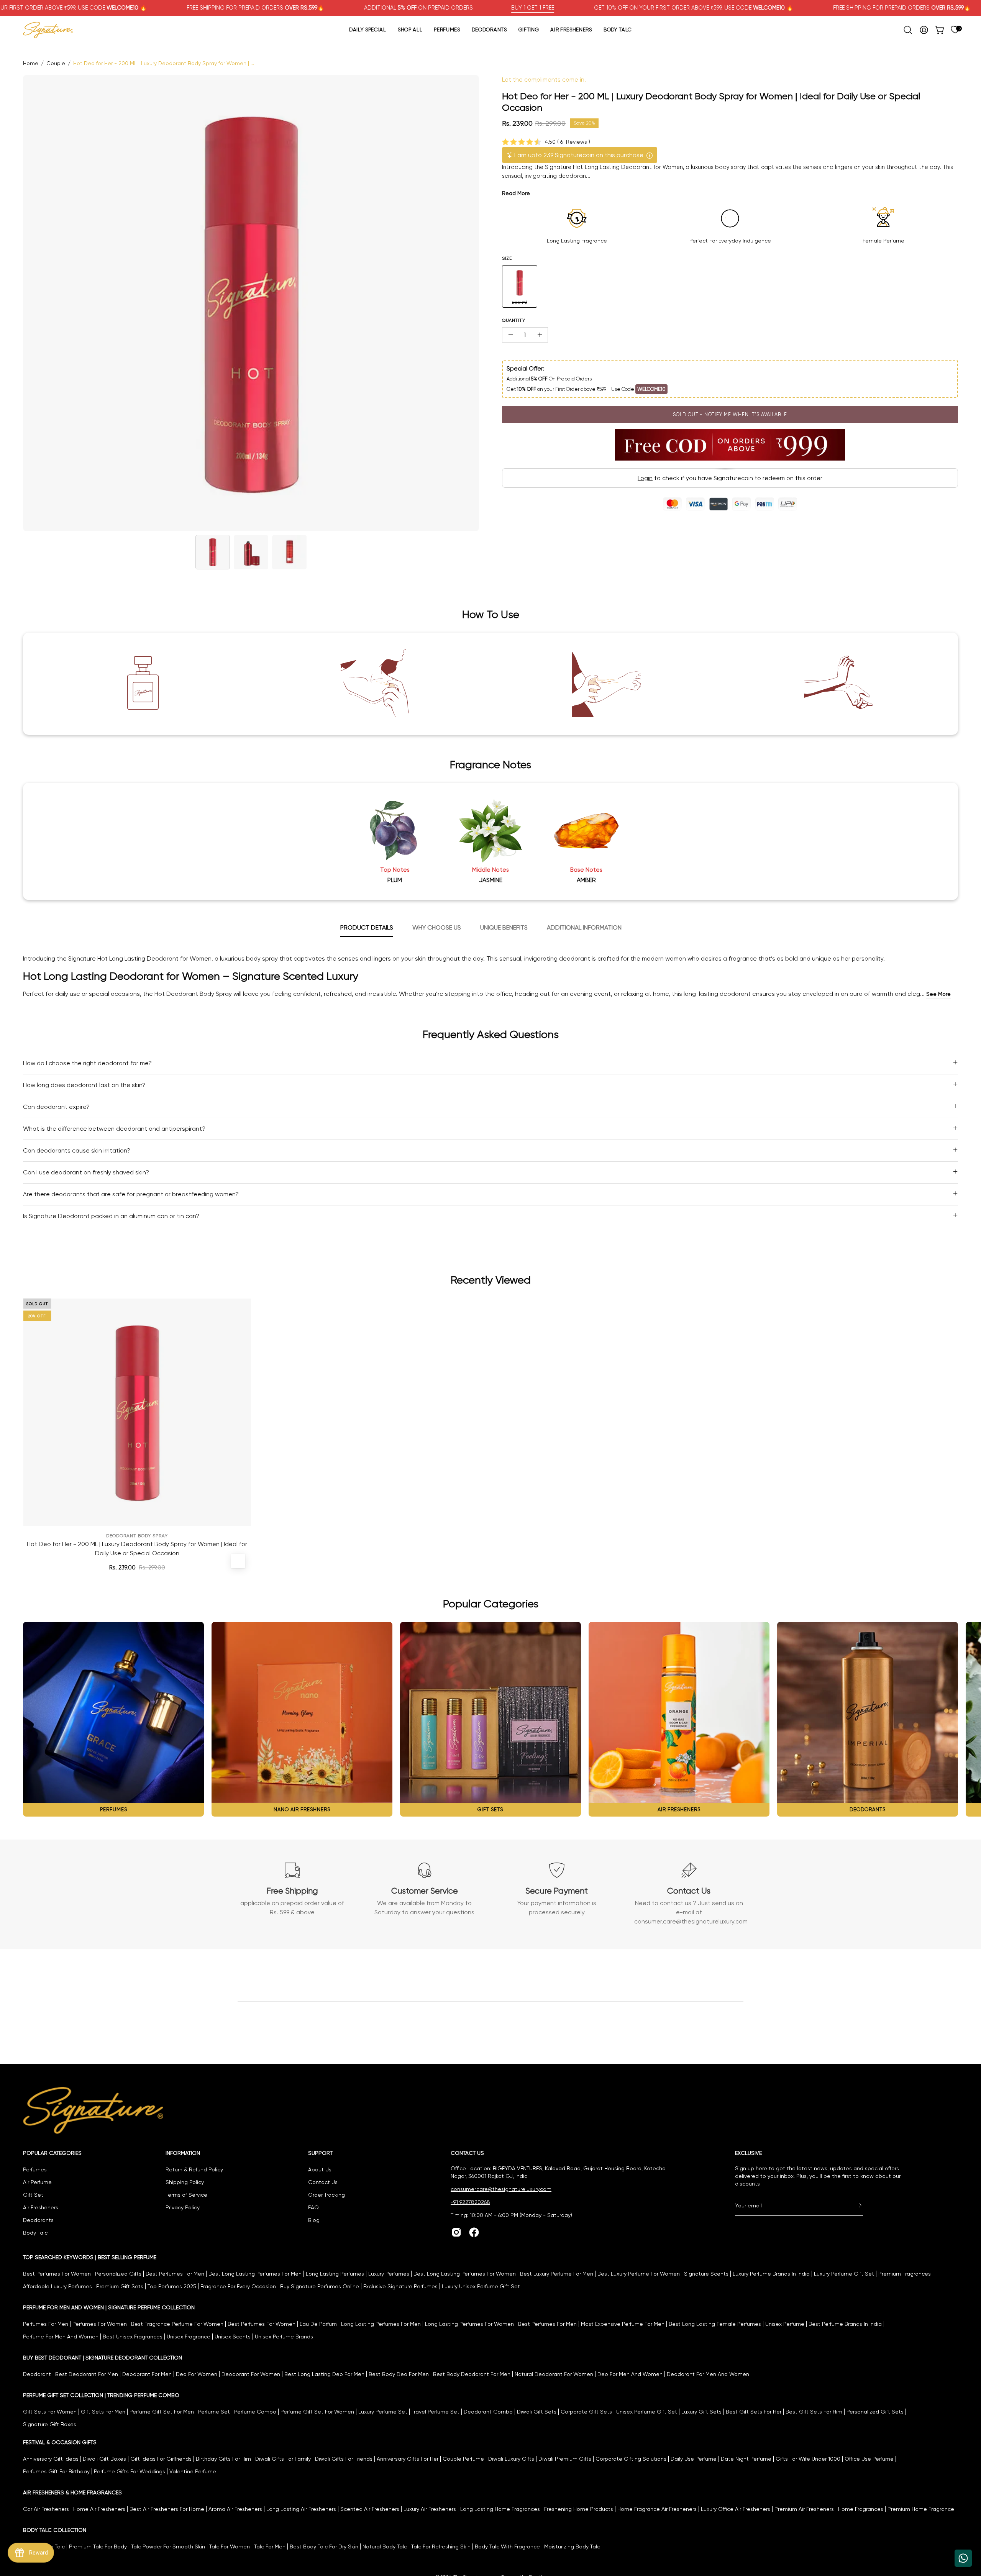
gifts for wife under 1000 (808, 2459)
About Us (320, 2169)
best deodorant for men (87, 2374)
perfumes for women (100, 2324)
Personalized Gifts (118, 2274)
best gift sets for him (814, 2412)
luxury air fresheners (430, 2509)
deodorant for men (147, 2374)
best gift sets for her (754, 2412)
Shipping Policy (185, 2182)
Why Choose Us (437, 927)
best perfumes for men (547, 2324)
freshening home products (579, 2509)
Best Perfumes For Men (175, 2274)
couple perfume (463, 2459)
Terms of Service (186, 2195)
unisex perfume (785, 2324)
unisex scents (233, 2337)
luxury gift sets (701, 2412)
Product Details (367, 927)
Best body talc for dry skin (324, 2546)
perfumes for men (46, 2324)
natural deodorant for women (554, 2374)
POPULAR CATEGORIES (52, 2153)
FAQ (313, 2207)
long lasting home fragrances (500, 2509)
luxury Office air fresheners (736, 2509)
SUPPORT (320, 2153)
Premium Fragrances (905, 2274)
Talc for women (230, 2546)
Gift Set (33, 2195)
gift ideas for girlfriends (161, 2459)
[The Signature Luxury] (48, 30)
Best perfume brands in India (845, 2324)
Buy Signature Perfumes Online (320, 2286)
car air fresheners (46, 2509)
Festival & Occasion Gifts (60, 2442)
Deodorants (38, 2220)
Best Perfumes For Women (57, 2274)
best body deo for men (399, 2374)
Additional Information (584, 927)
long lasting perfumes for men (381, 2324)
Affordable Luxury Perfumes (57, 2286)
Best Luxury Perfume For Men (557, 2274)
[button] (908, 30)
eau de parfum (318, 2324)
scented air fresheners (370, 2509)
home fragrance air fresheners (657, 2509)
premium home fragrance (921, 2509)
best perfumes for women (262, 2324)
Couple (56, 63)
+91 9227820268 (470, 2202)
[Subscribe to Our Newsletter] (853, 2205)
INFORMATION (183, 2153)
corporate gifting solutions (631, 2459)
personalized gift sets (875, 2412)
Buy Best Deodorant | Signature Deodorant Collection (103, 2358)
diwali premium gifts (565, 2459)
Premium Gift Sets (120, 2286)
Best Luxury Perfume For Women (639, 2274)
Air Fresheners (41, 2207)
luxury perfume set (383, 2412)
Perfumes (35, 2169)
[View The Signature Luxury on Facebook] (474, 2232)
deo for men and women (630, 2374)
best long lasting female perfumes (715, 2324)
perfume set (214, 2412)
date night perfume (746, 2459)
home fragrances (861, 2509)
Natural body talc (385, 2546)
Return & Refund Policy (194, 2169)
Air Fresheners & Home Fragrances (72, 2492)
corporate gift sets (586, 2412)
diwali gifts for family (283, 2459)
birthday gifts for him (223, 2459)
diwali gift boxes (104, 2459)
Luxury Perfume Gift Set (844, 2274)
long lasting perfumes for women (469, 2324)
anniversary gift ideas (51, 2459)
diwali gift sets (537, 2412)
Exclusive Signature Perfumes (400, 2286)
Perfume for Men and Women (61, 2337)
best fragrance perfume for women (177, 2324)
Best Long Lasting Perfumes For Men (255, 2274)
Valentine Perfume (193, 2471)
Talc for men (270, 2546)
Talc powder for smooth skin (168, 2546)
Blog (314, 2220)
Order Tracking (326, 2195)
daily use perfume (694, 2459)
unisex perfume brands (284, 2337)
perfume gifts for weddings (130, 2471)
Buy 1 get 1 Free (533, 8)
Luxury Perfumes (389, 2274)
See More (938, 994)
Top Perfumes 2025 (172, 2286)
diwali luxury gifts (511, 2459)
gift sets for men (103, 2412)
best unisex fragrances (133, 2337)
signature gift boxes (50, 2424)
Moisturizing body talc (572, 2546)
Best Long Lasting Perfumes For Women (465, 2274)
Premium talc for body (98, 2546)
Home (31, 63)
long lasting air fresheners (301, 2509)
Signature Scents (706, 2274)
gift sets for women (50, 2412)
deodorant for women (251, 2374)
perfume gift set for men (162, 2412)
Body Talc (35, 2233)
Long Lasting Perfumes (335, 2274)
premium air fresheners (804, 2509)
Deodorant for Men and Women (708, 2374)
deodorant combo (488, 2412)
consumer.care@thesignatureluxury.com (691, 1921)
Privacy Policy (183, 2207)
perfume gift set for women (317, 2412)
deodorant (37, 2374)
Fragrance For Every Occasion (238, 2286)
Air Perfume (37, 2182)
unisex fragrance (189, 2337)
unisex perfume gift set (647, 2412)
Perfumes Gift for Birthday (56, 2471)
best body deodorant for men (472, 2374)
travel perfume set (436, 2412)
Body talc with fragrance (507, 2546)
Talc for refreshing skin (441, 2546)
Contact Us (323, 2182)
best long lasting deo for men (324, 2374)
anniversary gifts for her (408, 2459)
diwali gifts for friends (344, 2459)
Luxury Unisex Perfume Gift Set (481, 2286)
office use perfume (869, 2459)
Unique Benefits (504, 927)
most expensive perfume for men (623, 2324)
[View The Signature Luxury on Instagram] (456, 2232)
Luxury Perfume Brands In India (771, 2274)
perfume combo (255, 2412)
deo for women (197, 2374)
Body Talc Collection (55, 2530)
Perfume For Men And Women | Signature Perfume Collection (109, 2307)
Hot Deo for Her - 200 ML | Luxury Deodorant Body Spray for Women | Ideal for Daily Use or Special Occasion (137, 1545)
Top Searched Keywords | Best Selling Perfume (90, 2257)
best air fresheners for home (167, 2509)
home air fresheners (99, 2509)
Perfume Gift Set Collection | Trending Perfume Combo (101, 2395)
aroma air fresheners (235, 2509)
